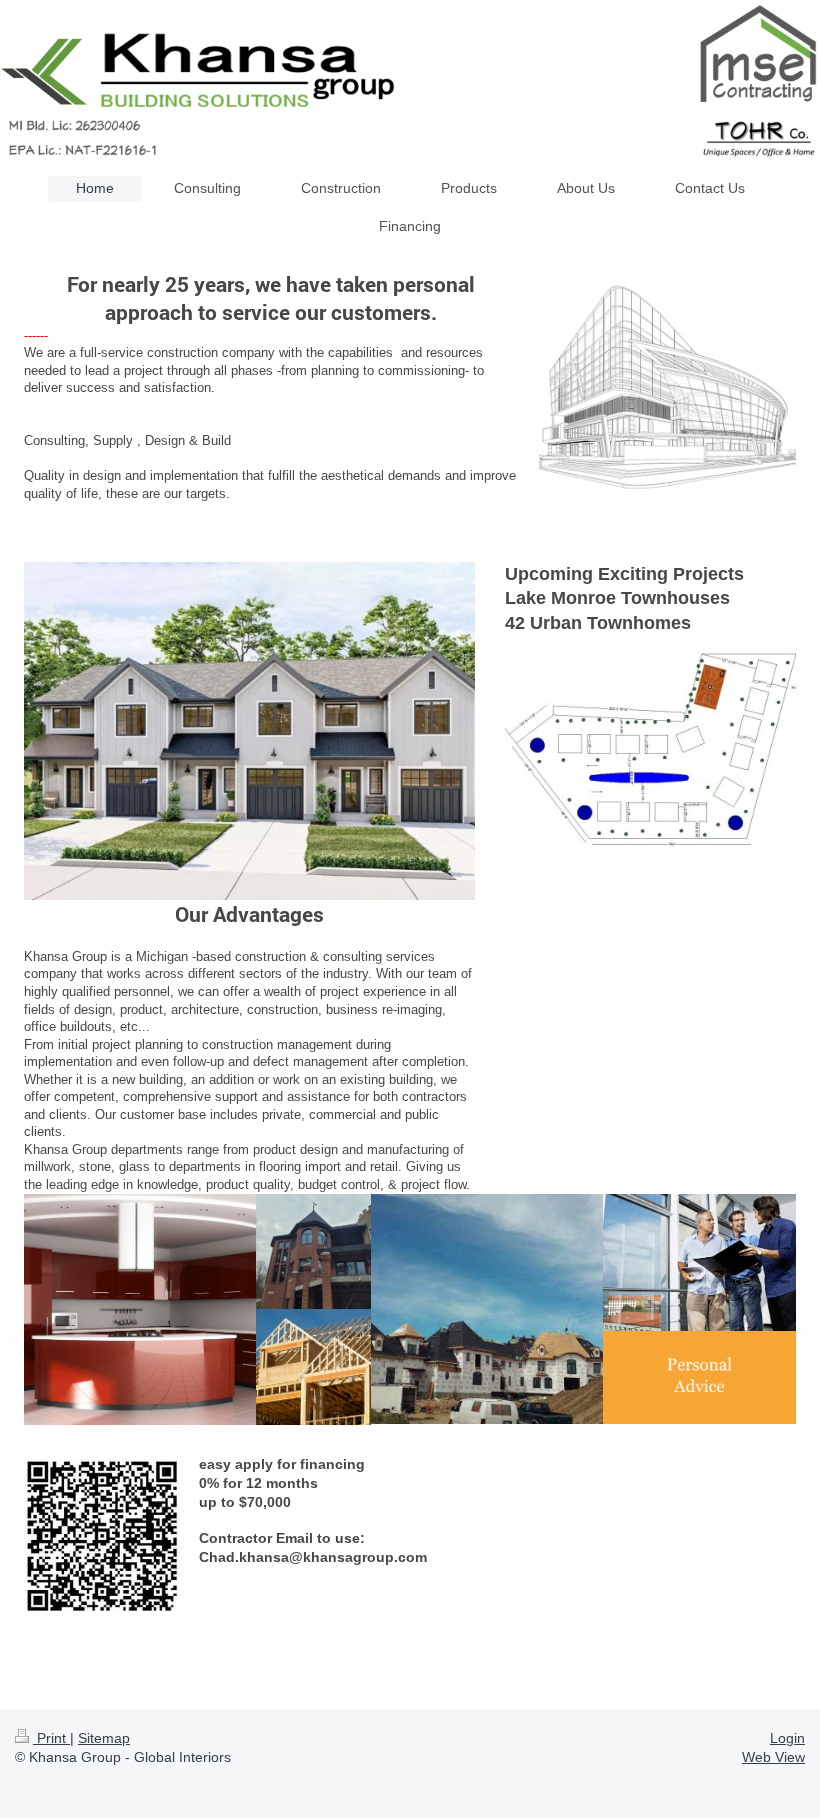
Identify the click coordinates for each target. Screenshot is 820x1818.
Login (787, 1738)
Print (51, 1738)
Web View (773, 1757)
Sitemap (104, 1738)
